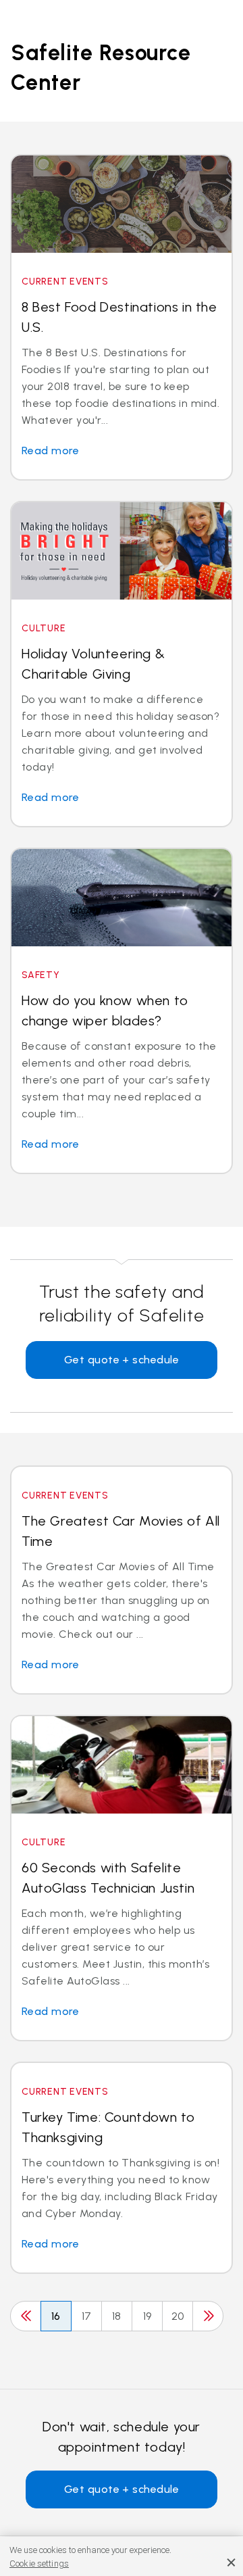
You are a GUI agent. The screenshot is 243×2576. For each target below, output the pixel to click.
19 (147, 2316)
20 (178, 2316)
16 (56, 2316)
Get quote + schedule (122, 1360)
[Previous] (26, 2316)
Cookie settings (39, 2563)
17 (87, 2316)
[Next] (208, 2316)
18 (117, 2316)
